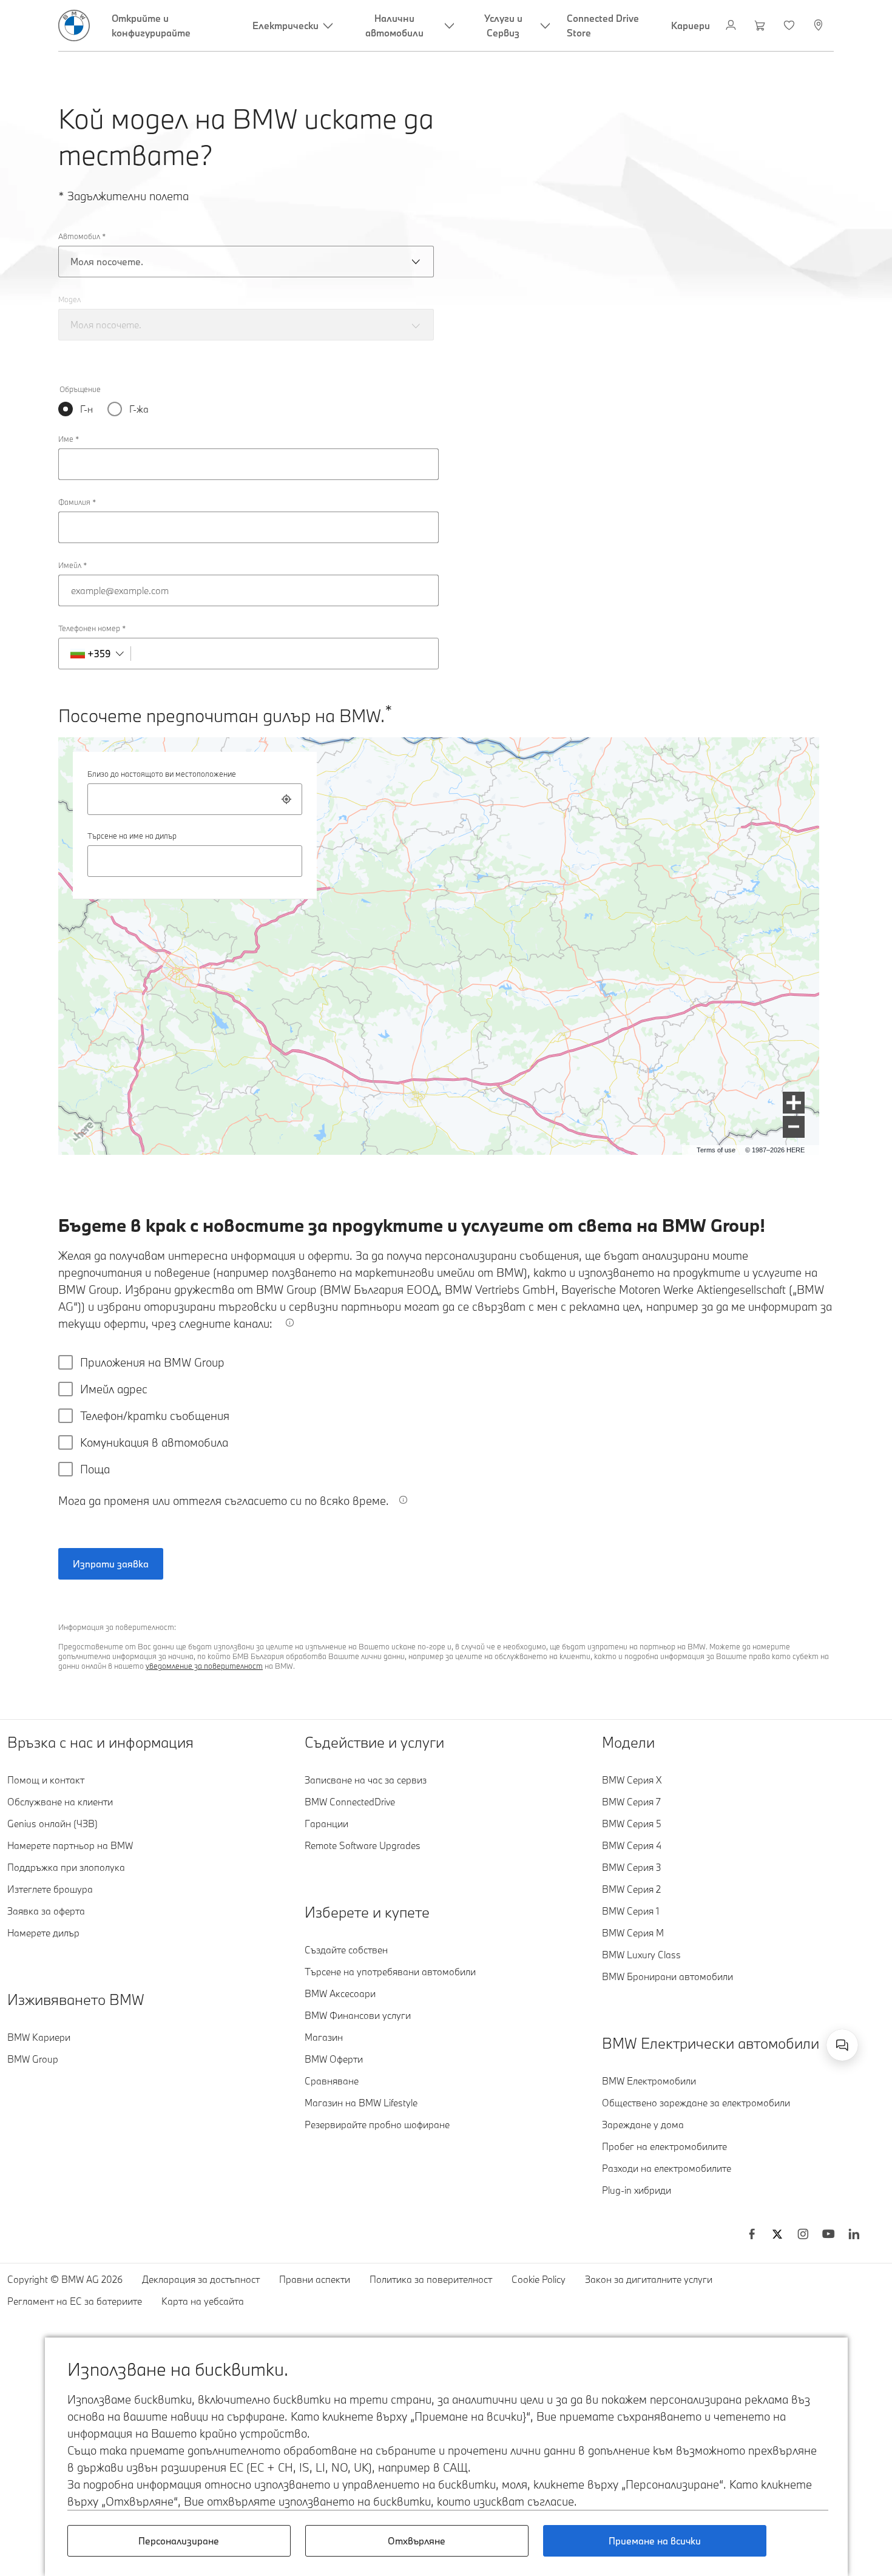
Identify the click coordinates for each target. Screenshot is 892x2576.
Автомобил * (82, 236)
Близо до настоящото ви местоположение (162, 774)
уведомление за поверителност (204, 1666)
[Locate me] (286, 799)
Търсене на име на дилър (132, 836)
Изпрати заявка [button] (111, 1564)
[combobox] (195, 799)
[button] (794, 1103)
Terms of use (716, 1150)
